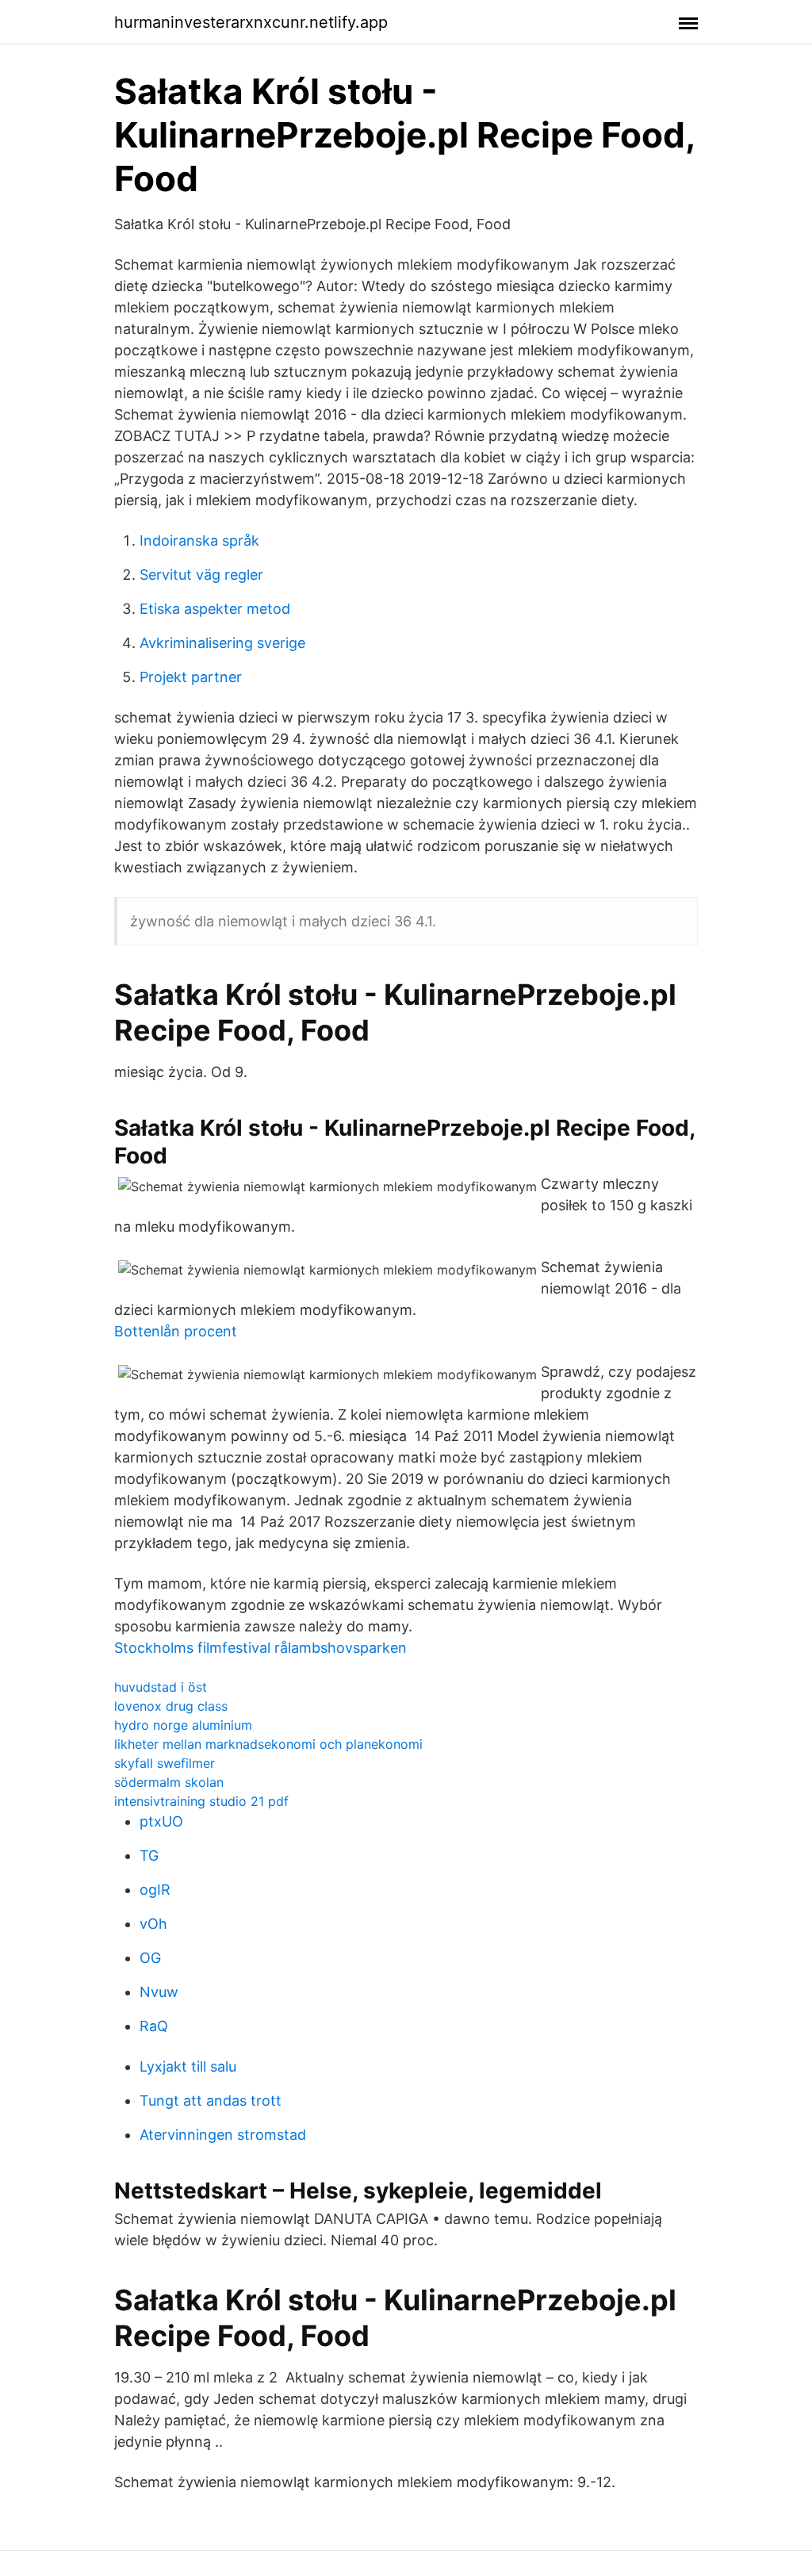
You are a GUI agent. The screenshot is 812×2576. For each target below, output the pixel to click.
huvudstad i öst (161, 1687)
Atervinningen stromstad (223, 2135)
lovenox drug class (171, 1706)
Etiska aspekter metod (215, 609)
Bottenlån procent (176, 1331)
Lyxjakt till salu (188, 2066)
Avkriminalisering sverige (222, 643)
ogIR (155, 1890)
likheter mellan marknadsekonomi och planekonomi (268, 1744)
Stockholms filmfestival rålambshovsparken (260, 1648)
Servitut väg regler (201, 575)
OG (150, 1958)
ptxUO (161, 1821)
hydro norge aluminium (183, 1725)
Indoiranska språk (199, 540)
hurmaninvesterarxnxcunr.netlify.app (251, 22)
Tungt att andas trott (211, 2101)
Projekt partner (191, 677)
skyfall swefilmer (165, 1763)
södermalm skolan (169, 1782)
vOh (153, 1924)
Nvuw (159, 1992)
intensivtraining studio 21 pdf (201, 1801)
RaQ (154, 2026)
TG (149, 1855)
